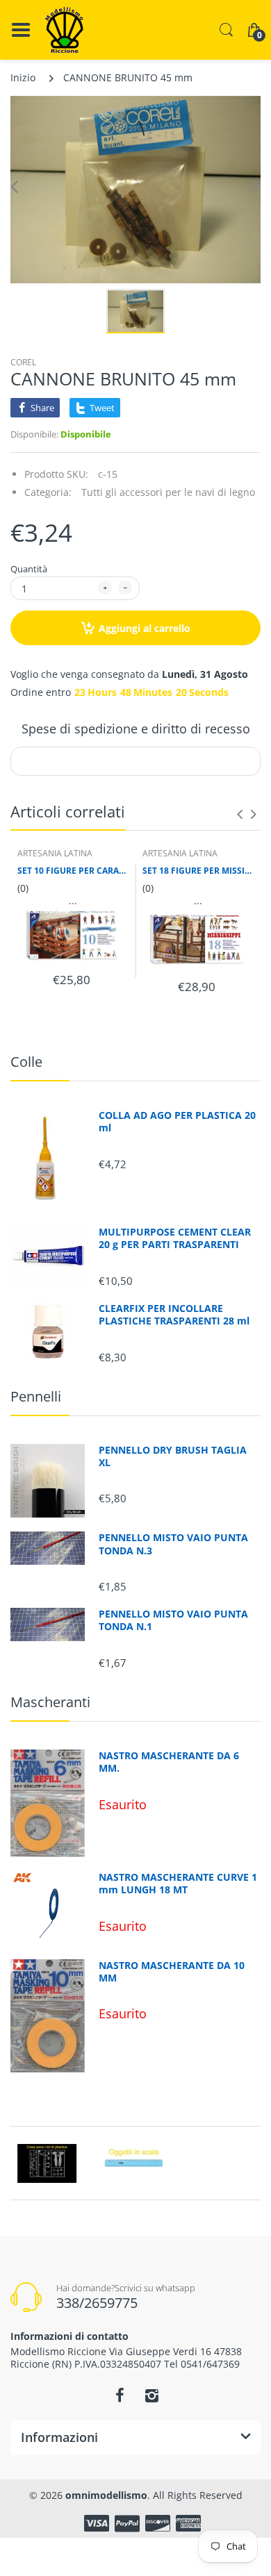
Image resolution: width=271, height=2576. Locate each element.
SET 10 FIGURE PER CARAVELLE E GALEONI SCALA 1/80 (73, 871)
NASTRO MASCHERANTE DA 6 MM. (169, 1762)
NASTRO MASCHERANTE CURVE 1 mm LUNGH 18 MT (178, 1884)
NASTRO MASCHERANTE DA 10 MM (172, 1972)
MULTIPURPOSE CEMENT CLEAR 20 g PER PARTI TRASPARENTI (175, 1238)
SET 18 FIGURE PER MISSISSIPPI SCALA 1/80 (198, 871)
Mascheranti (50, 1702)
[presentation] (240, 814)
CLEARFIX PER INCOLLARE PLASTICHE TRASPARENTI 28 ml (174, 1315)
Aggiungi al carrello (145, 628)
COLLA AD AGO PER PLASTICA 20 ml (177, 1122)
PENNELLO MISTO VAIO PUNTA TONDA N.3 (173, 1544)
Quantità (29, 569)
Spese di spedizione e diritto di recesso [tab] (136, 729)
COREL (23, 362)
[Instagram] (151, 2395)
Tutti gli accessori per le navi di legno (168, 492)
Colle (26, 1062)
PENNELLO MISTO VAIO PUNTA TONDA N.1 (173, 1620)
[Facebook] (120, 2395)
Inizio (23, 77)
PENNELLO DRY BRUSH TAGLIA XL (173, 1456)
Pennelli (36, 1396)
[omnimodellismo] (64, 30)
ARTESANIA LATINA (55, 853)
